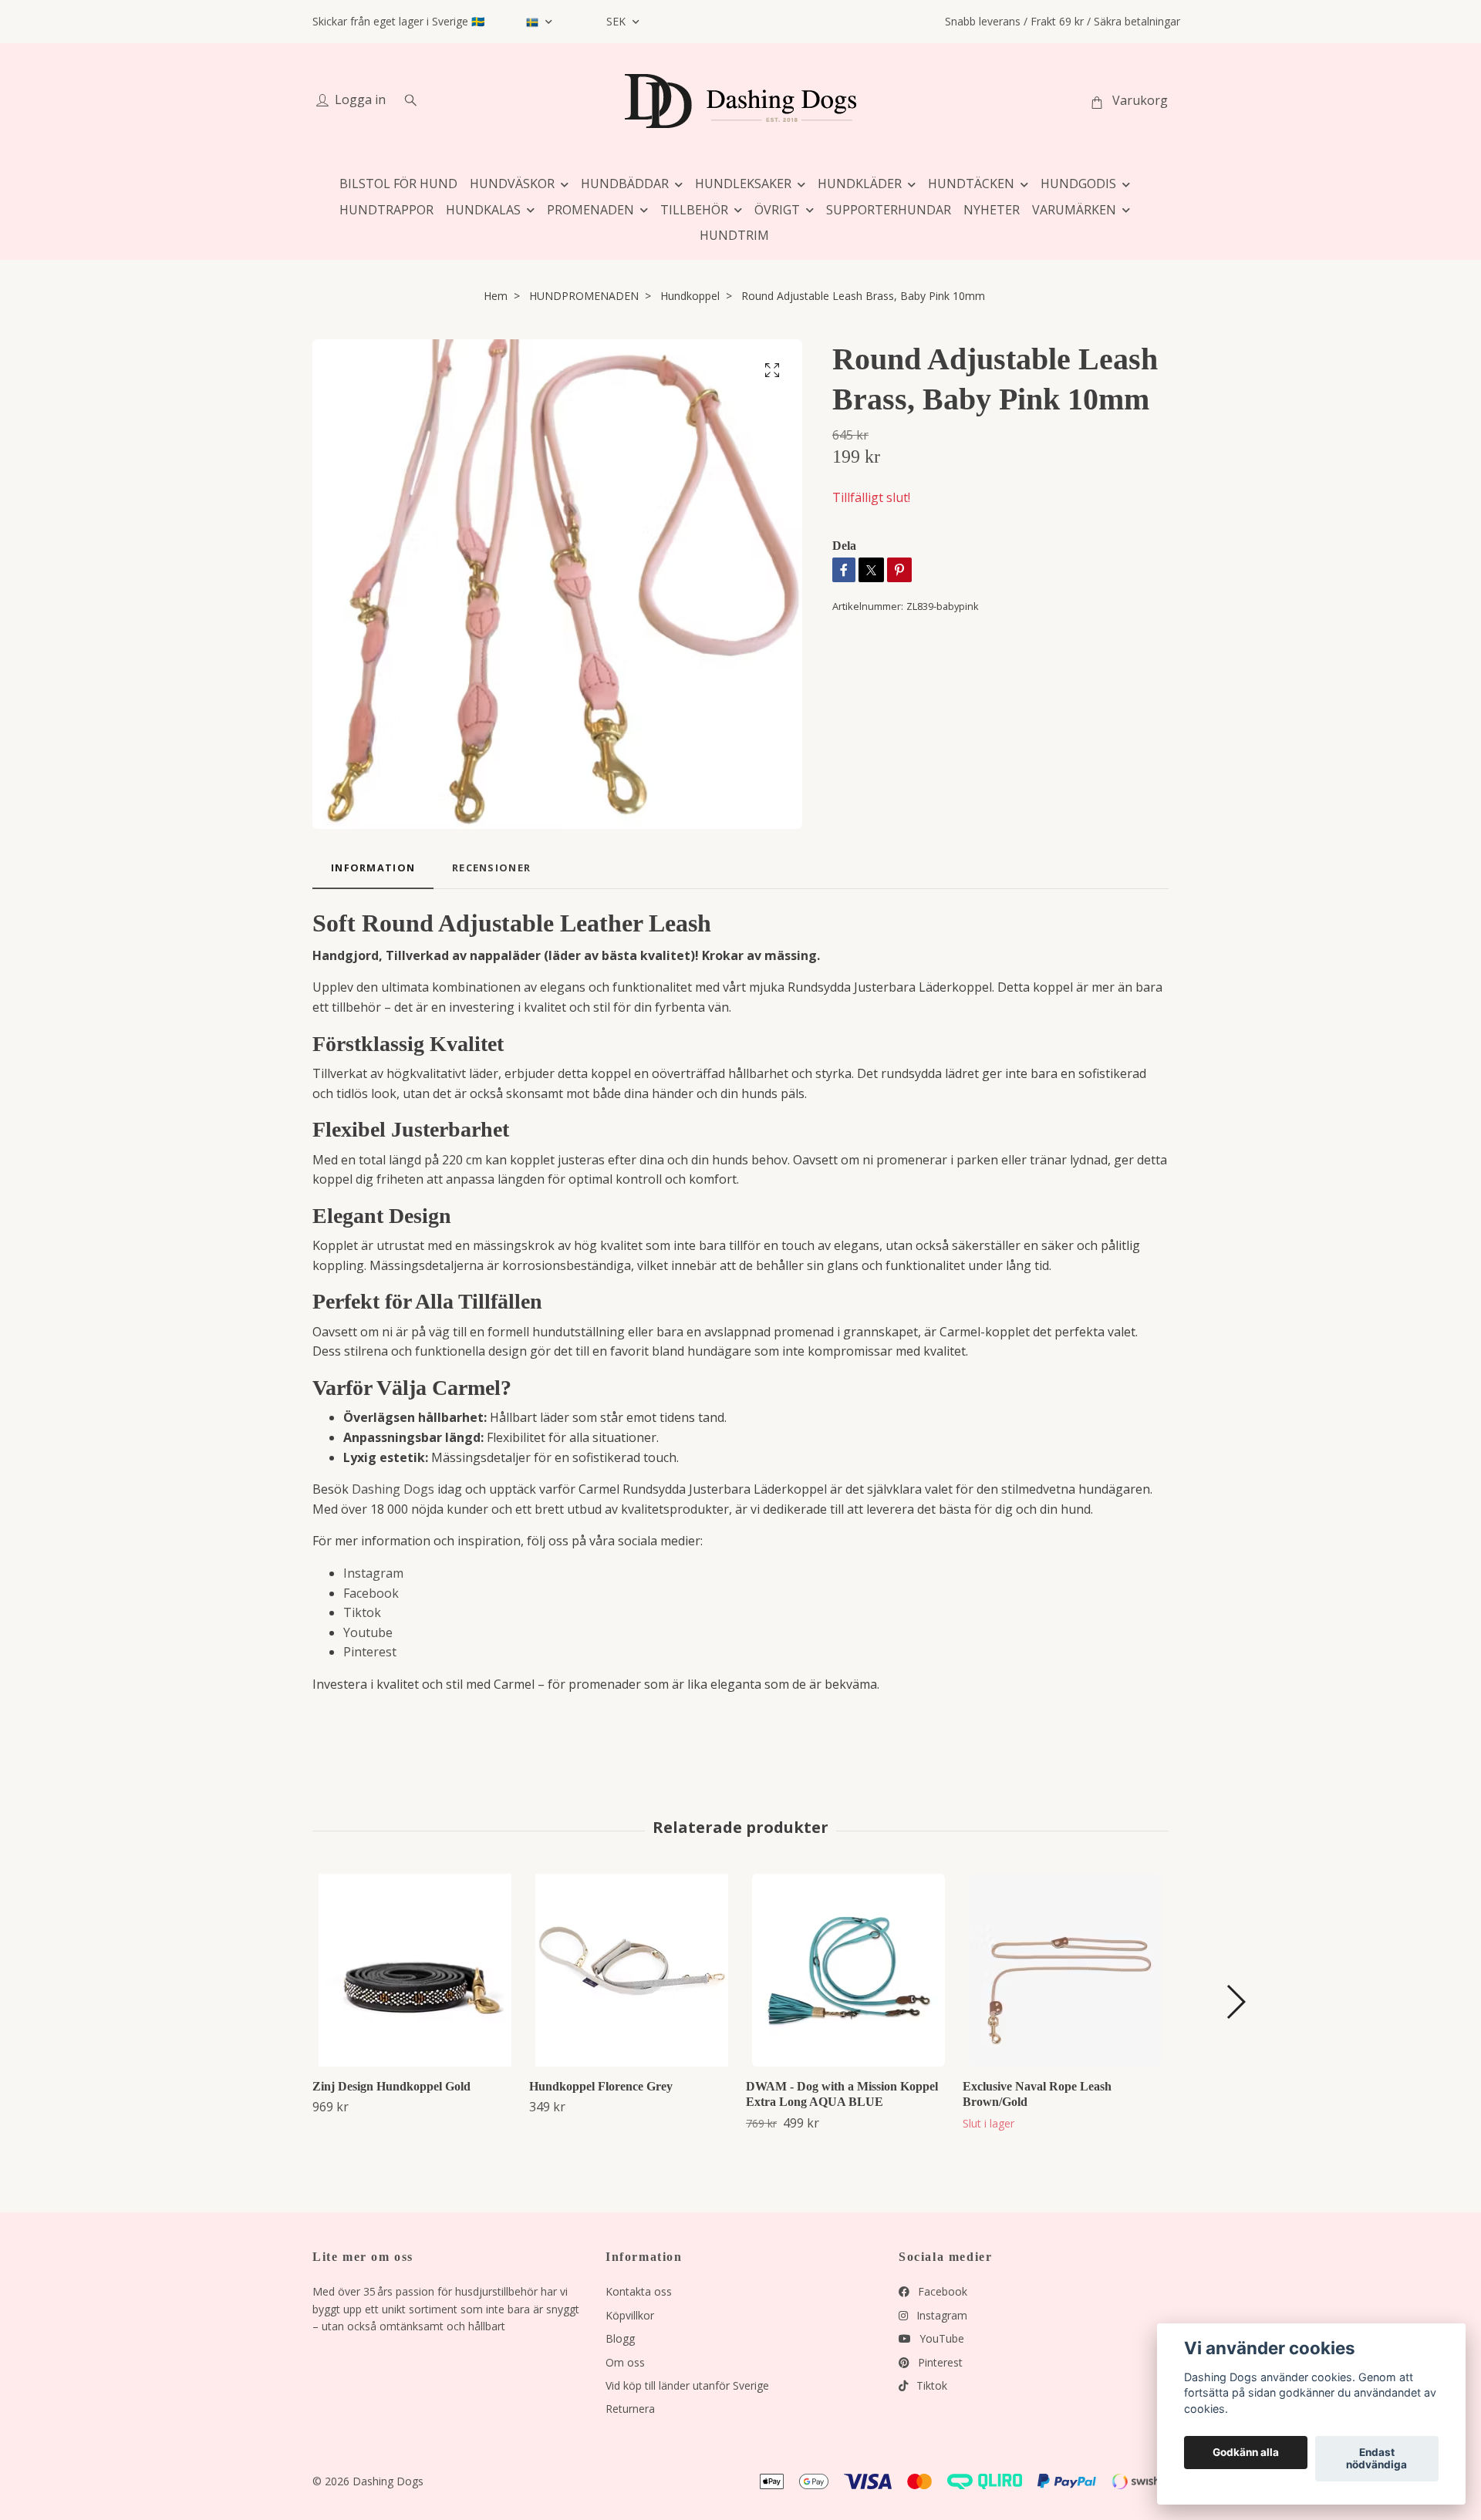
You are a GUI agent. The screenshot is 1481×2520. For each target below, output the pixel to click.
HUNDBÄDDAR (625, 184)
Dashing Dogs (393, 1489)
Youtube (368, 1632)
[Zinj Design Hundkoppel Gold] (415, 1970)
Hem (496, 296)
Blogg (620, 2338)
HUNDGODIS (1078, 184)
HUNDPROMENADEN (584, 296)
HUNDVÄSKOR (512, 184)
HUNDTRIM (734, 235)
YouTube (940, 2338)
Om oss (625, 2362)
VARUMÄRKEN (1074, 210)
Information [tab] (373, 868)
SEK (617, 21)
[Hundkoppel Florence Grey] (632, 1970)
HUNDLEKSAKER (743, 184)
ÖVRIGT (777, 210)
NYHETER (992, 210)
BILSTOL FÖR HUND (398, 184)
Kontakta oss (639, 2291)
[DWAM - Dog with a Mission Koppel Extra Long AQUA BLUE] (848, 1970)
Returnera (630, 2409)
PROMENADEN (590, 210)
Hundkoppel (690, 296)
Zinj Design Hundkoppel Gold (391, 2086)
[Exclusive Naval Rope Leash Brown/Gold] (1065, 1970)
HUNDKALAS (483, 210)
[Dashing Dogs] (740, 101)
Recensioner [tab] (491, 868)
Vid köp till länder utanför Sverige (687, 2385)
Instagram (373, 1573)
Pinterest (370, 1652)
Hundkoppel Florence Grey (601, 2086)
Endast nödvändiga (1376, 2459)
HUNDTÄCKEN (971, 184)
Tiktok (362, 1612)
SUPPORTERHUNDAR (889, 210)
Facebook (371, 1593)
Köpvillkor (630, 2315)
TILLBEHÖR (694, 210)
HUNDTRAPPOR (386, 210)
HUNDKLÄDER (860, 184)
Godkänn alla (1246, 2453)
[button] (1235, 2002)
